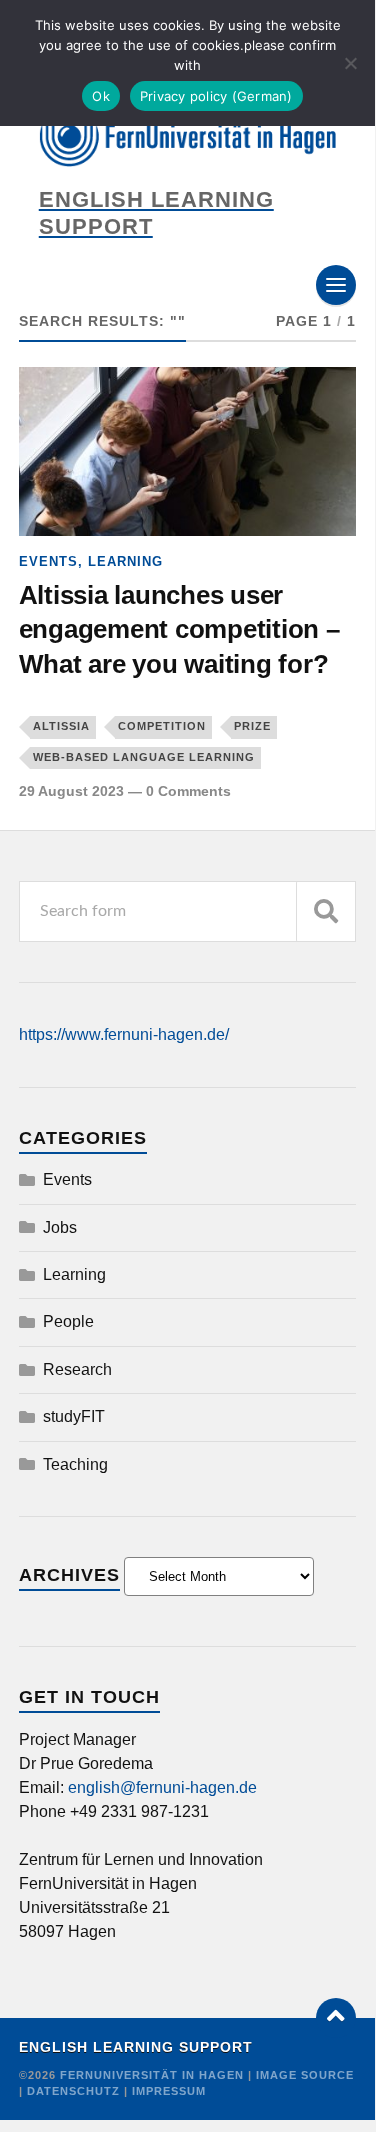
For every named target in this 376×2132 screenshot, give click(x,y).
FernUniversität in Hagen (154, 2075)
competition (162, 726)
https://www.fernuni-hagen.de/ (124, 1034)
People (68, 1321)
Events (48, 561)
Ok (101, 96)
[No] (350, 63)
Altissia (61, 726)
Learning (125, 561)
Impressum (169, 2091)
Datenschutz (73, 2091)
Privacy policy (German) (216, 96)
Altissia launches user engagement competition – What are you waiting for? (179, 629)
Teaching (75, 1464)
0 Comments (188, 791)
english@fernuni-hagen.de (162, 1787)
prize (252, 726)
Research (77, 1369)
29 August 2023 (71, 791)
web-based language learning (144, 757)
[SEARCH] (326, 911)
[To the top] (336, 2018)
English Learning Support (136, 2047)
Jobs (60, 1227)
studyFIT (74, 1416)
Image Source (305, 2075)
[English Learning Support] (188, 139)
